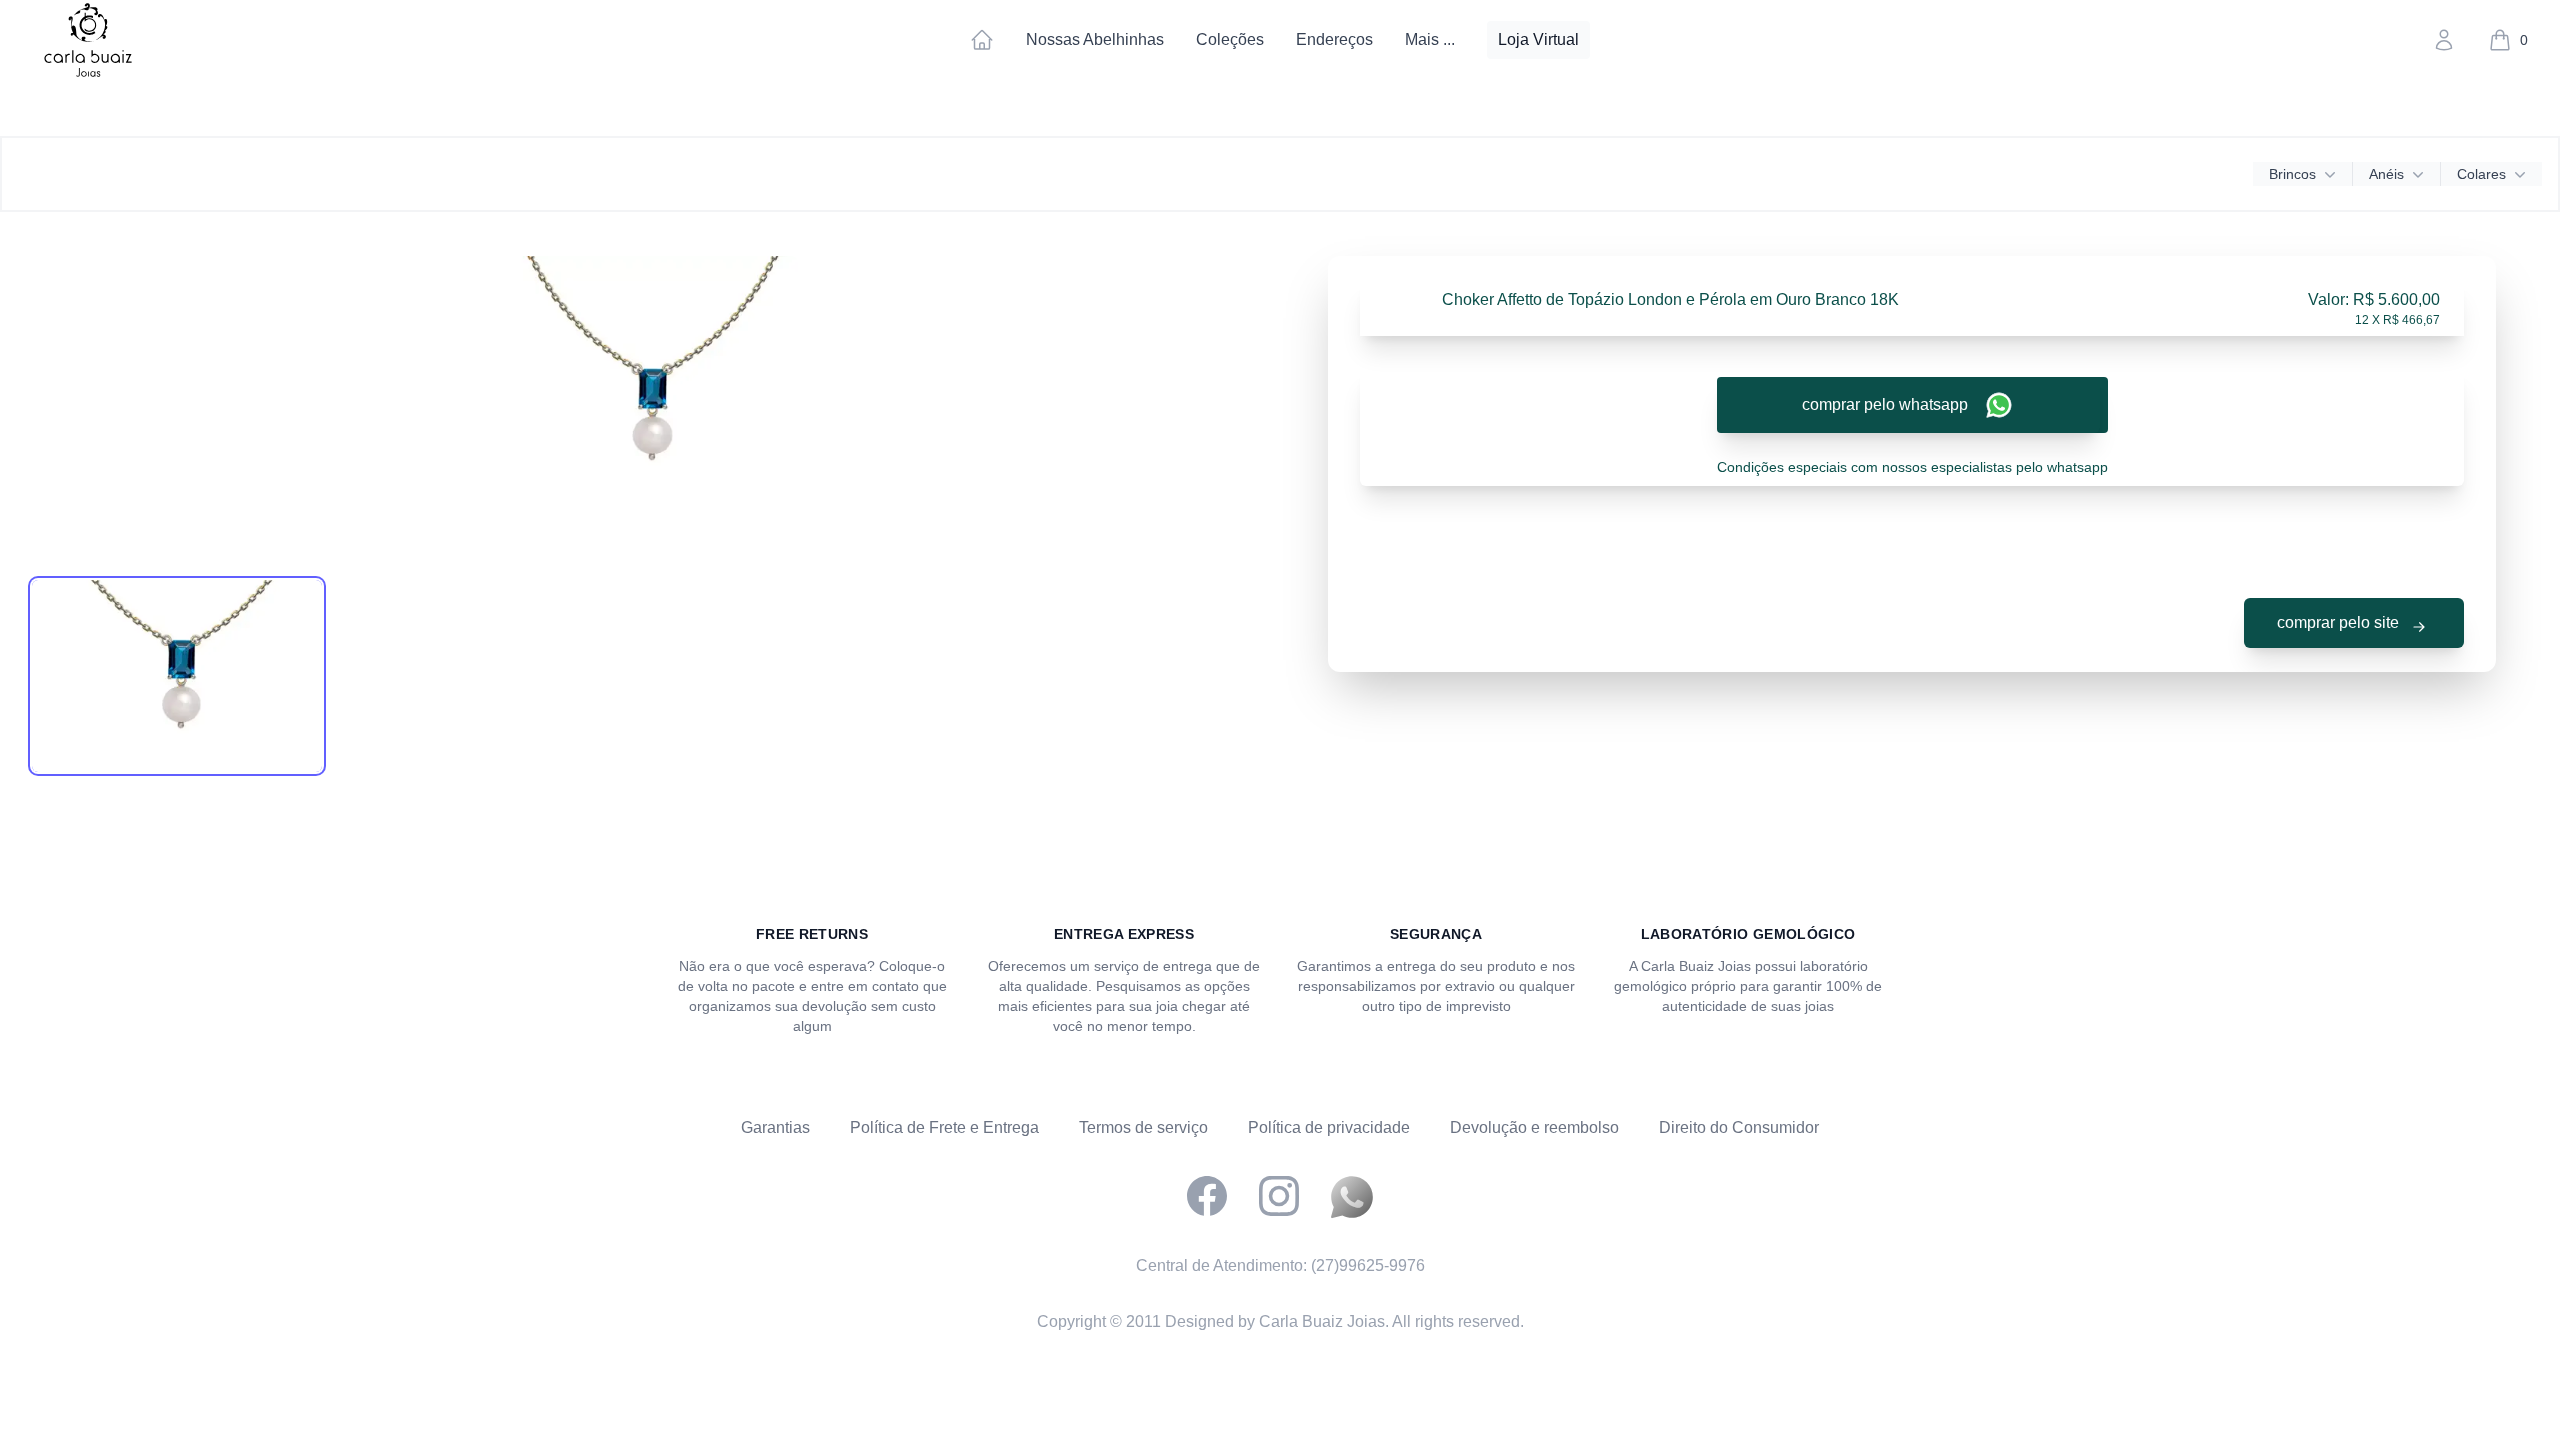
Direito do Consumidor (1739, 1127)
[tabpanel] (648, 406)
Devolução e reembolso (1534, 1127)
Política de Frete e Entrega (944, 1127)
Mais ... (1430, 39)
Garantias (775, 1127)
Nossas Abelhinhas (1095, 39)
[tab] (177, 676)
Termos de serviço (1143, 1127)
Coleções (1230, 39)
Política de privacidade (1329, 1127)
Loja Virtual (1538, 39)
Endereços (1334, 39)
